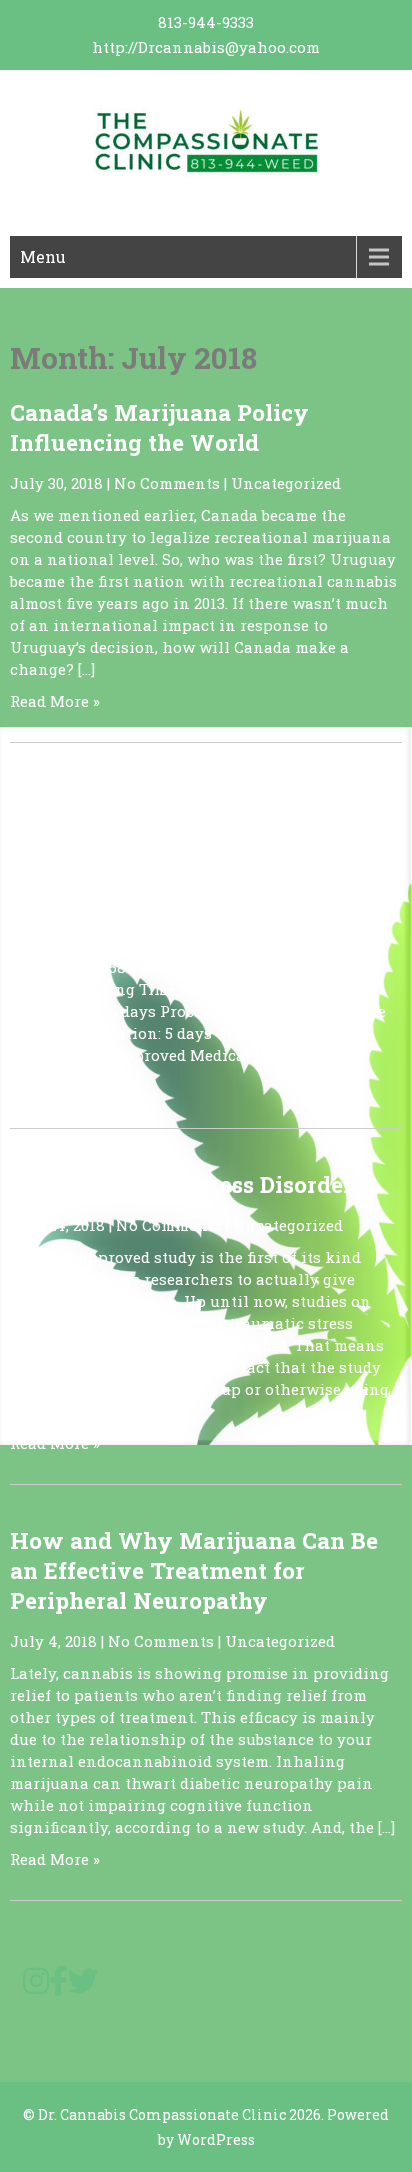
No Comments (167, 483)
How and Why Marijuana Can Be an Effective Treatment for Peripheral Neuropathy (194, 1570)
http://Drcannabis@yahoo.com (206, 47)
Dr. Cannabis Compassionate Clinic (162, 2114)
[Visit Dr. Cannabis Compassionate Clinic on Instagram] (36, 1986)
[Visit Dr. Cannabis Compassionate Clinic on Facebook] (58, 1986)
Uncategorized (286, 483)
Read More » (55, 701)
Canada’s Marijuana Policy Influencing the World (159, 427)
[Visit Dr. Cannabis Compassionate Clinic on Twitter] (83, 1986)
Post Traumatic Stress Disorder (181, 1184)
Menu (43, 256)
